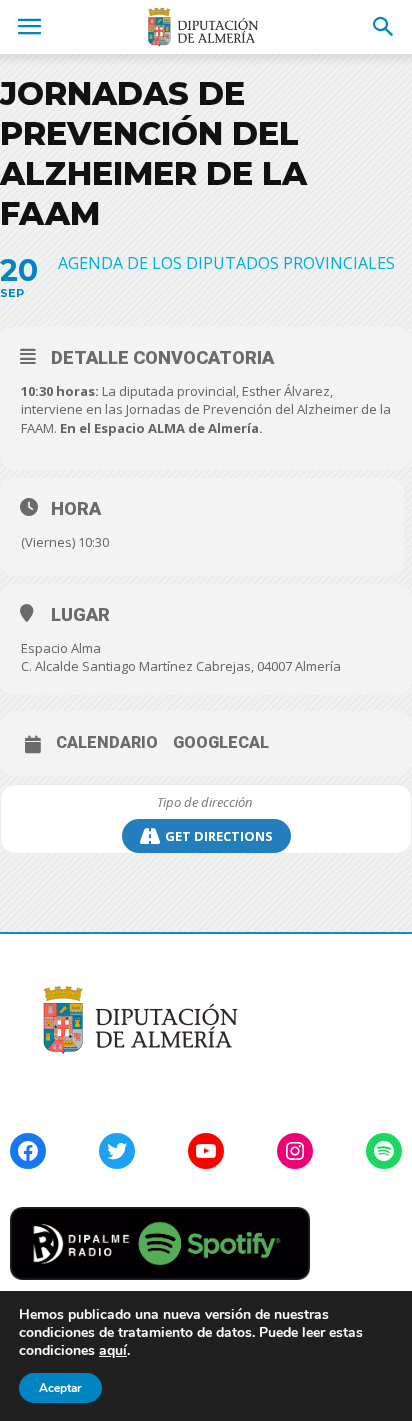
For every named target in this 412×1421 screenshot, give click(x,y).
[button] (384, 27)
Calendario (107, 743)
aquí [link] (113, 1350)
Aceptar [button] (60, 1388)
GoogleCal (221, 743)
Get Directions (219, 836)
